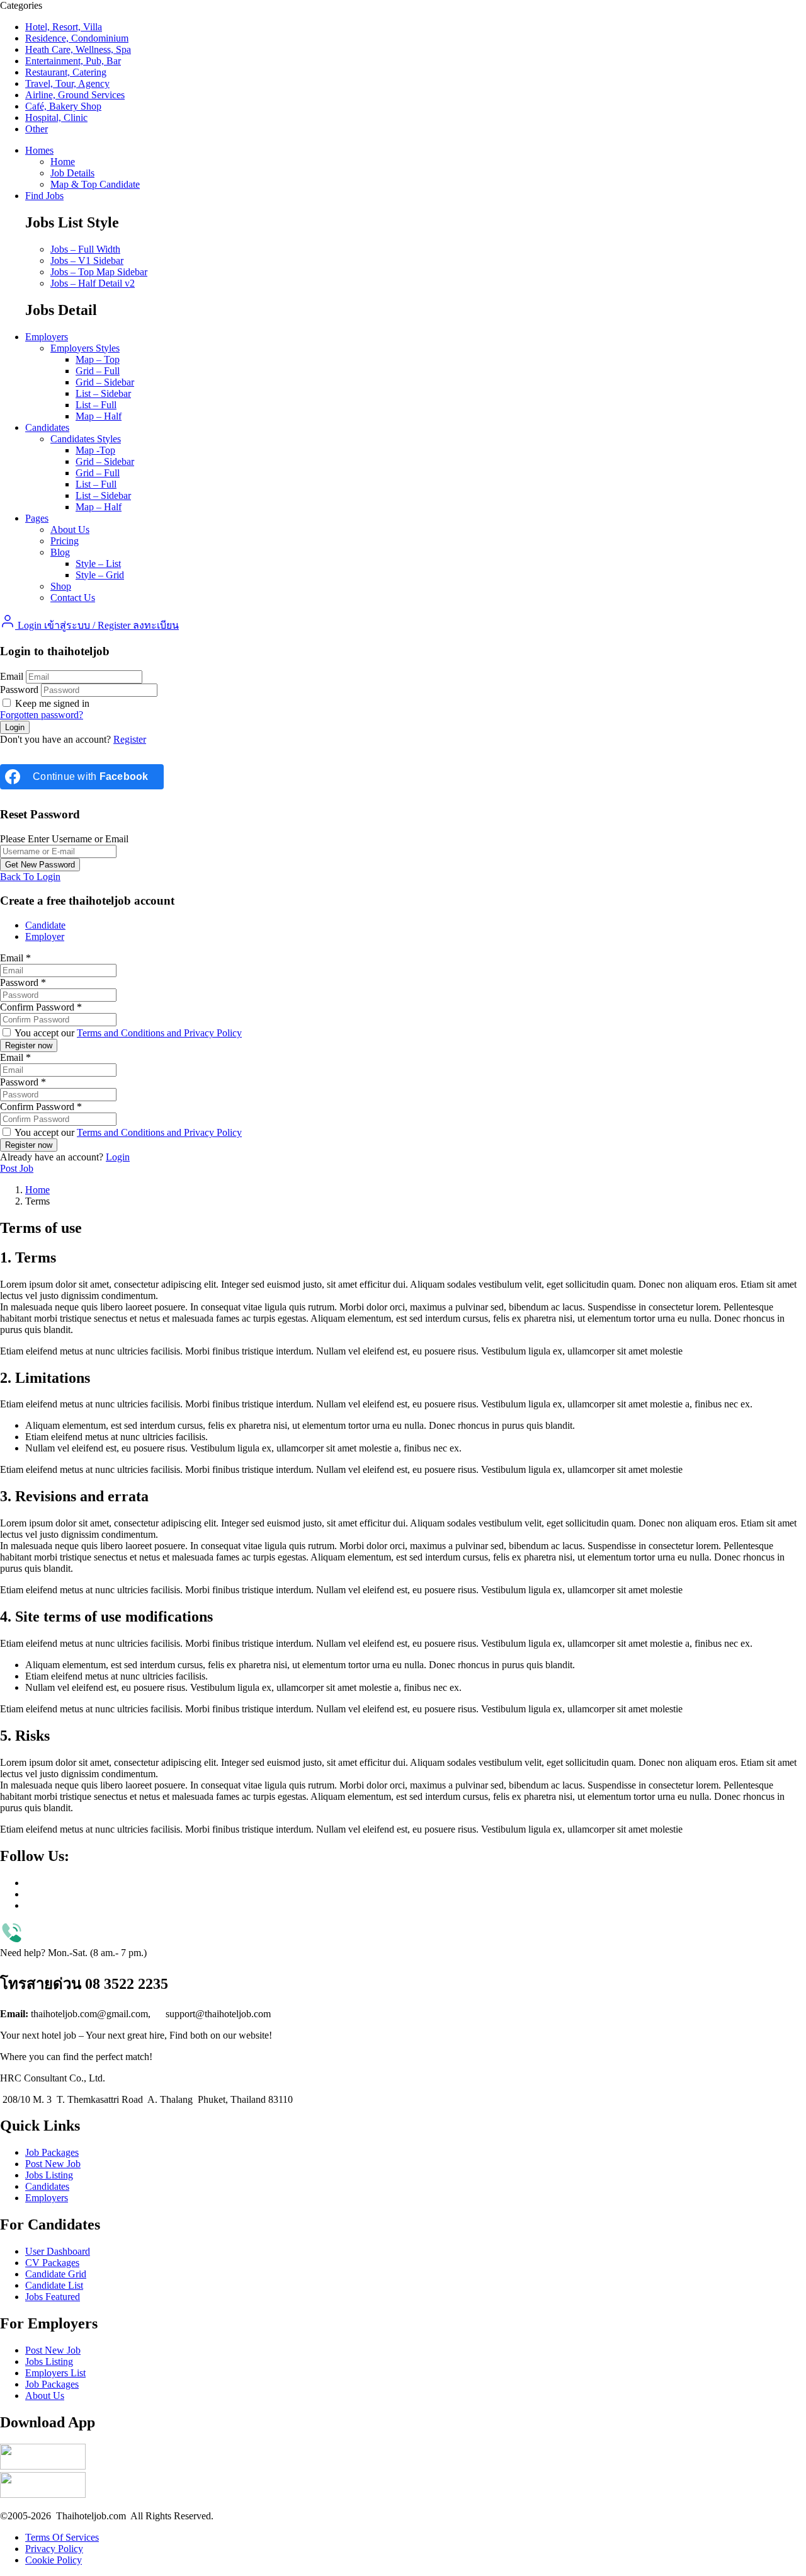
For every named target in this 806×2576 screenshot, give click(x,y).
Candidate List (54, 2285)
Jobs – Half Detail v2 (93, 283)
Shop (61, 586)
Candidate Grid (56, 2274)
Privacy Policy (54, 2549)
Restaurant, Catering (66, 72)
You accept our (127, 1033)
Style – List (98, 564)
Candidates (47, 427)
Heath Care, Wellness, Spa (78, 49)
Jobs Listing (49, 2175)
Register (130, 739)
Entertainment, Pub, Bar (73, 61)
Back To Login (30, 877)
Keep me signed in (51, 703)
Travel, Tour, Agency (67, 83)
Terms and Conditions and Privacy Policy (159, 1033)
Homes (39, 150)
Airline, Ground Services (75, 95)
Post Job (17, 1168)
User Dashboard (58, 2251)
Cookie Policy (54, 2560)
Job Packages (52, 2152)
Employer (45, 936)
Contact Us (73, 598)
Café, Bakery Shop (63, 106)
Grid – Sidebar (105, 382)
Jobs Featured (53, 2297)
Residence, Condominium (77, 38)
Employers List (55, 2373)
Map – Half (99, 416)
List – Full (96, 405)
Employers (47, 337)
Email (12, 676)
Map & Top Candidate (95, 184)
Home (63, 162)
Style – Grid (100, 575)
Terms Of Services (62, 2537)
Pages (37, 518)
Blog (60, 552)
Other (37, 129)
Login (118, 1157)
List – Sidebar (103, 393)
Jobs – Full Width (85, 249)
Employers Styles (85, 348)
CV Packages (52, 2263)
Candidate (45, 925)
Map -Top (95, 450)
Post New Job (53, 2164)
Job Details (72, 173)
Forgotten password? (42, 715)
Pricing (65, 541)
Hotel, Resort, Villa (64, 27)
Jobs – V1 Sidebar (87, 260)
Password (19, 690)
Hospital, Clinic (56, 117)
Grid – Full (98, 371)
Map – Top (98, 359)
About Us (70, 530)
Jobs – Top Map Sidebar (99, 272)
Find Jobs (44, 196)
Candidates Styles (86, 439)
